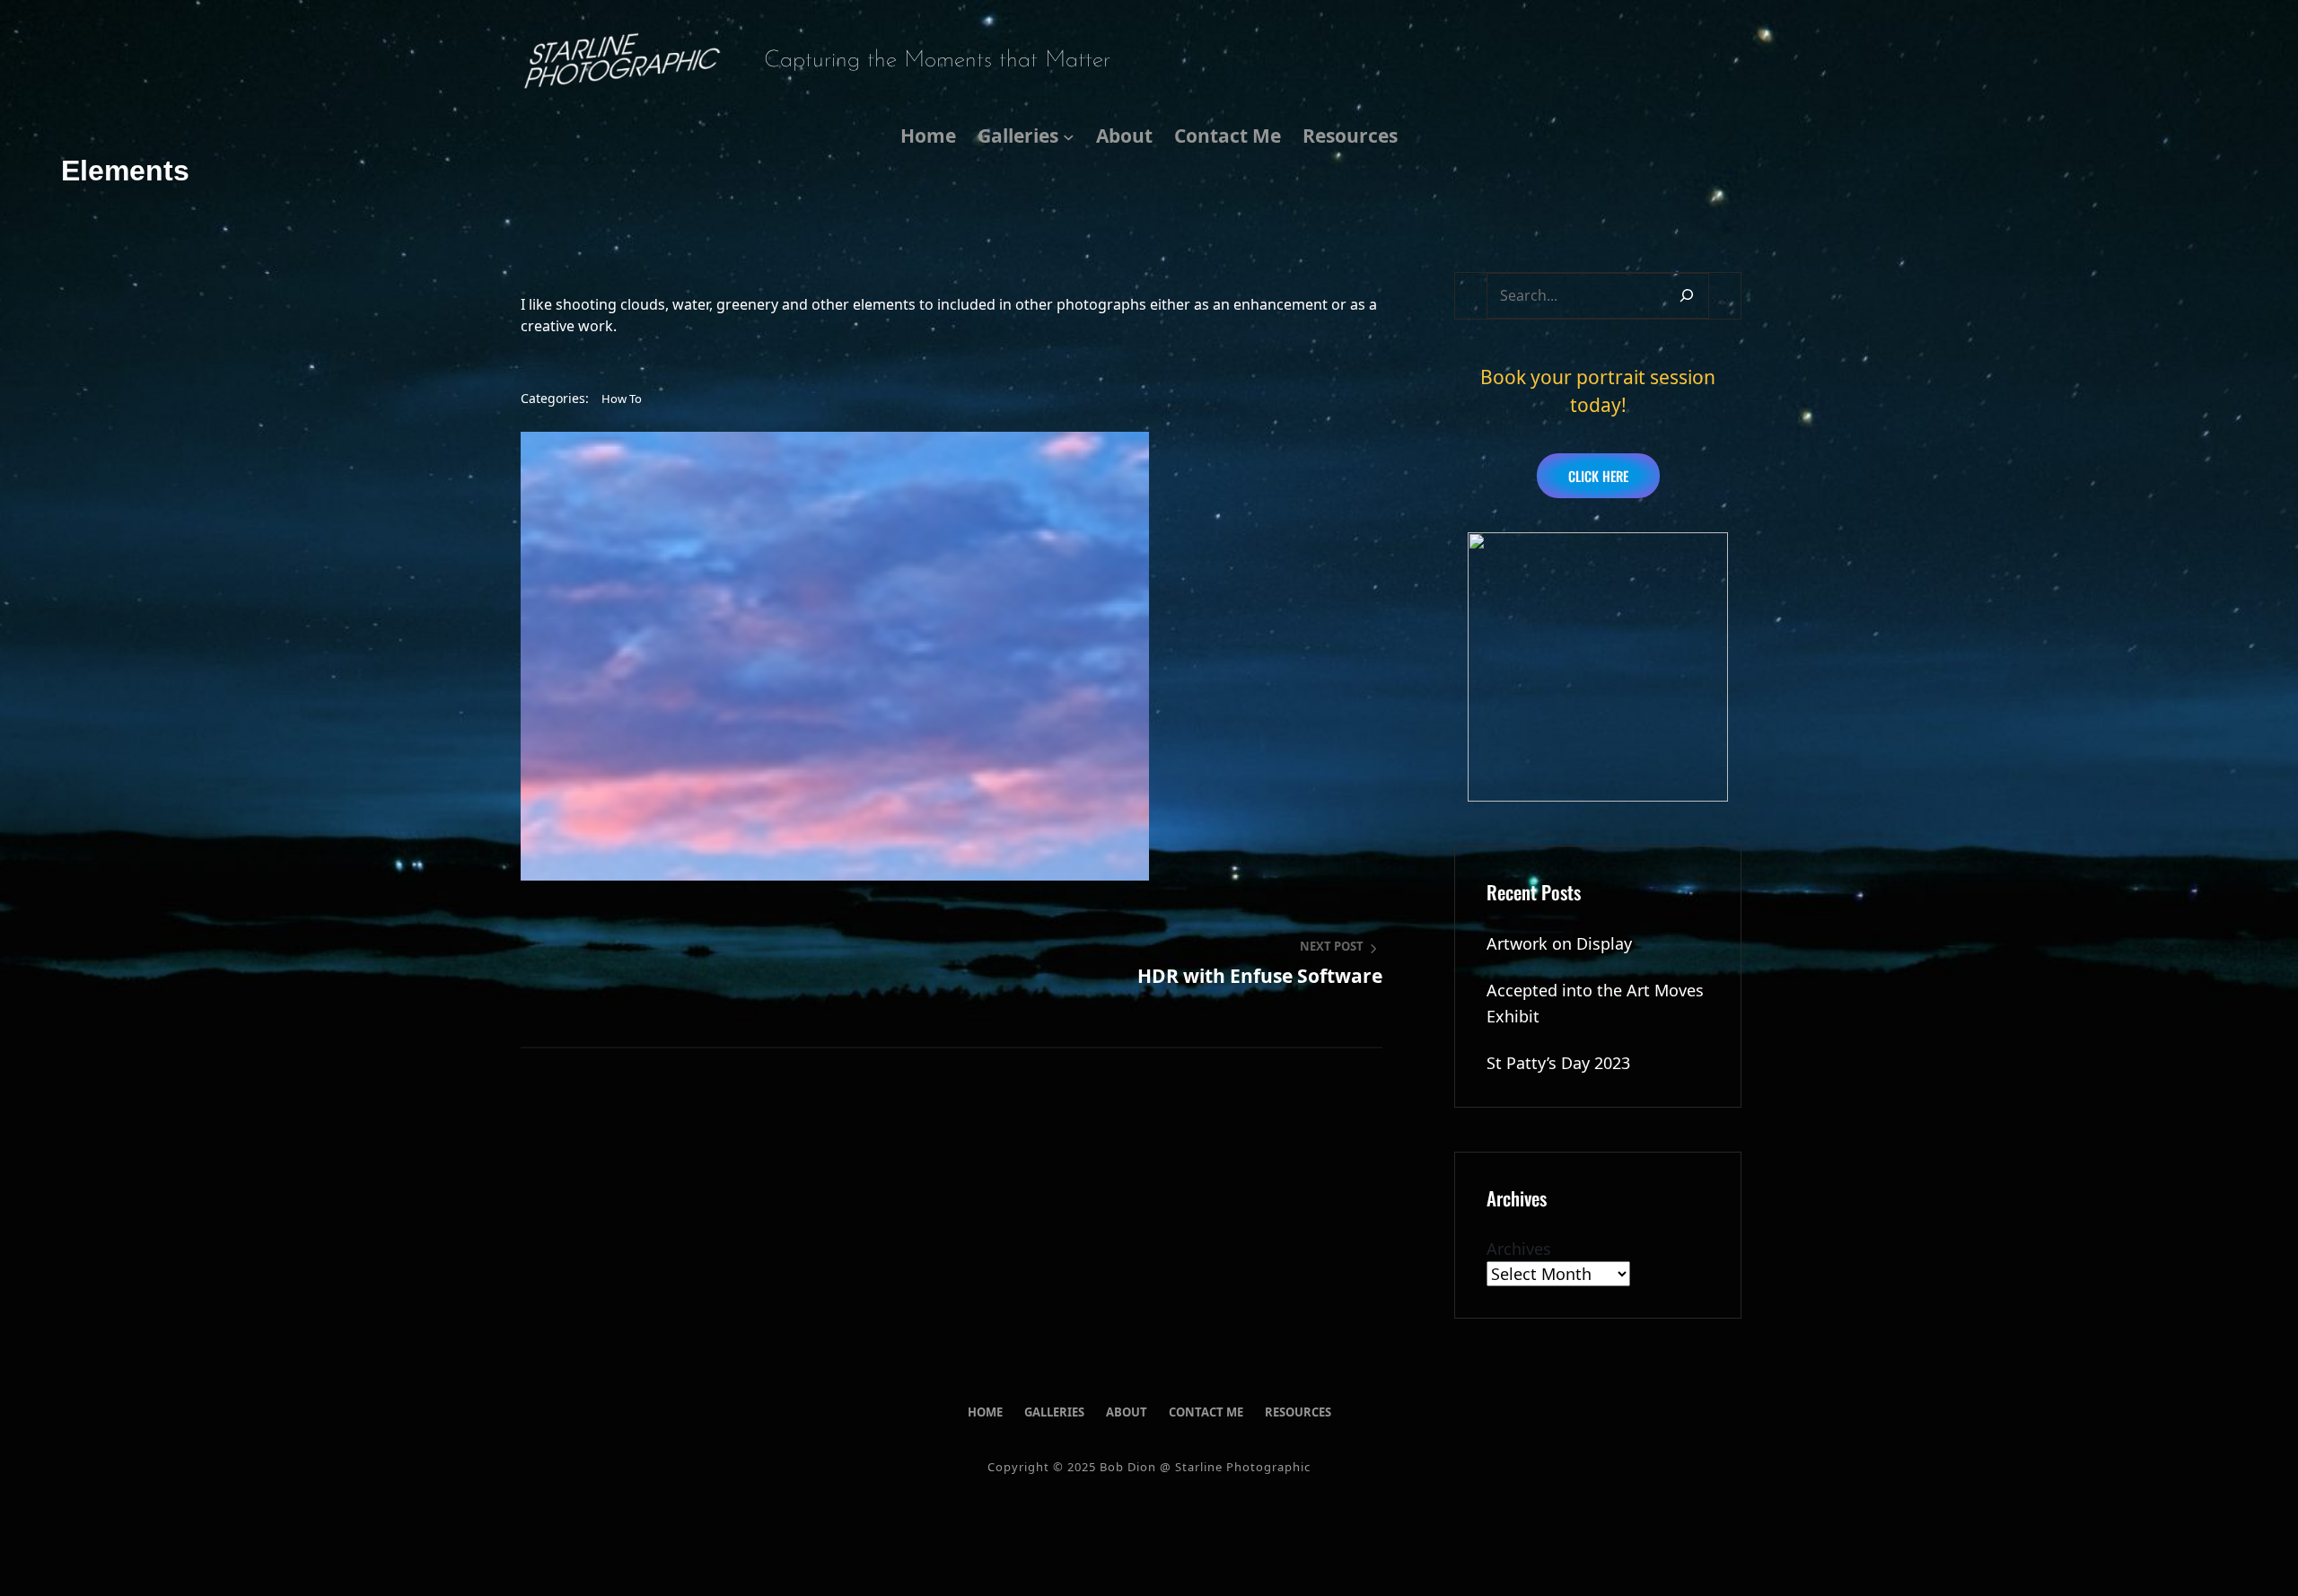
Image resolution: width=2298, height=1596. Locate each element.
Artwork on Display (1559, 943)
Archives (1519, 1249)
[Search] (1687, 296)
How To (622, 399)
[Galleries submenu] (1069, 136)
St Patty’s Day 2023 (1558, 1063)
